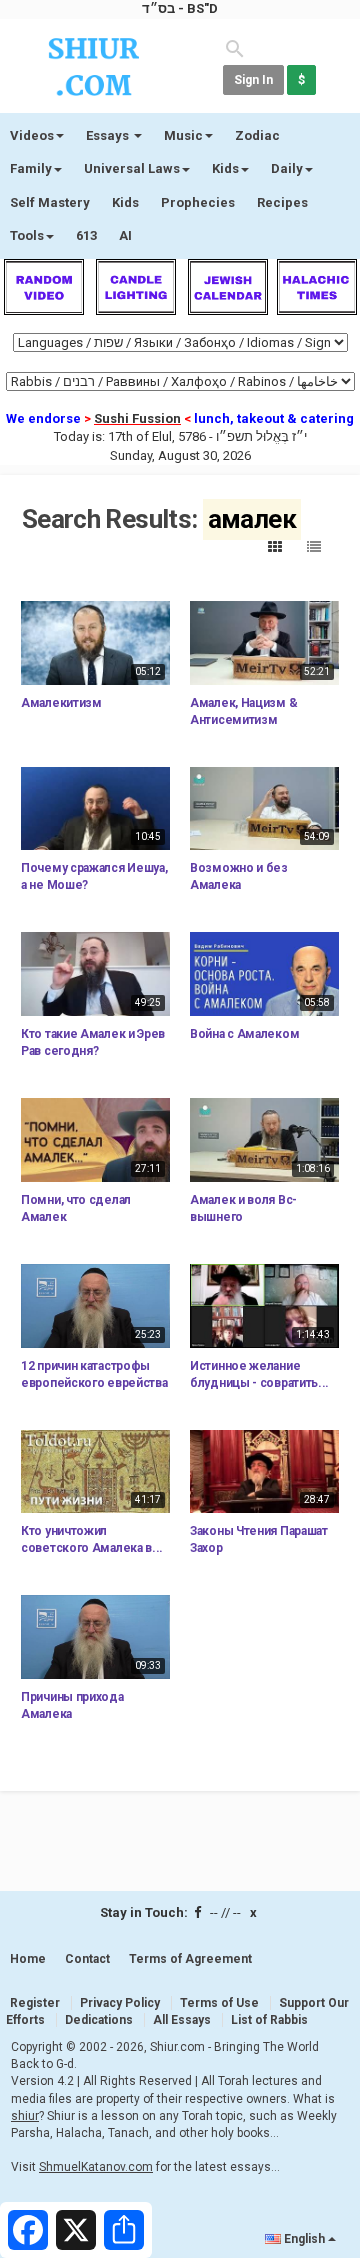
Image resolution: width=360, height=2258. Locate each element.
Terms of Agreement (190, 1959)
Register (35, 2003)
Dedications (99, 2020)
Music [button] (183, 135)
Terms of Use (219, 2003)
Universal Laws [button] (132, 168)
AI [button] (125, 235)
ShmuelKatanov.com (96, 2167)
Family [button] (31, 168)
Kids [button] (225, 168)
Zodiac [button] (257, 135)
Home (28, 1959)
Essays (109, 135)
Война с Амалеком (244, 1034)
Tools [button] (27, 235)
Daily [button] (287, 168)
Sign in (253, 80)
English (304, 2239)
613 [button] (86, 235)
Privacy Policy (120, 2003)
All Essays (182, 2020)
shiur (25, 2116)
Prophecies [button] (198, 202)
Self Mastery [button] (50, 202)
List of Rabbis (269, 2020)
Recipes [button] (282, 202)
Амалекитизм (61, 703)
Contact (87, 1959)
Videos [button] (32, 135)
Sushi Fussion (137, 418)
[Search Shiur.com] (235, 47)
